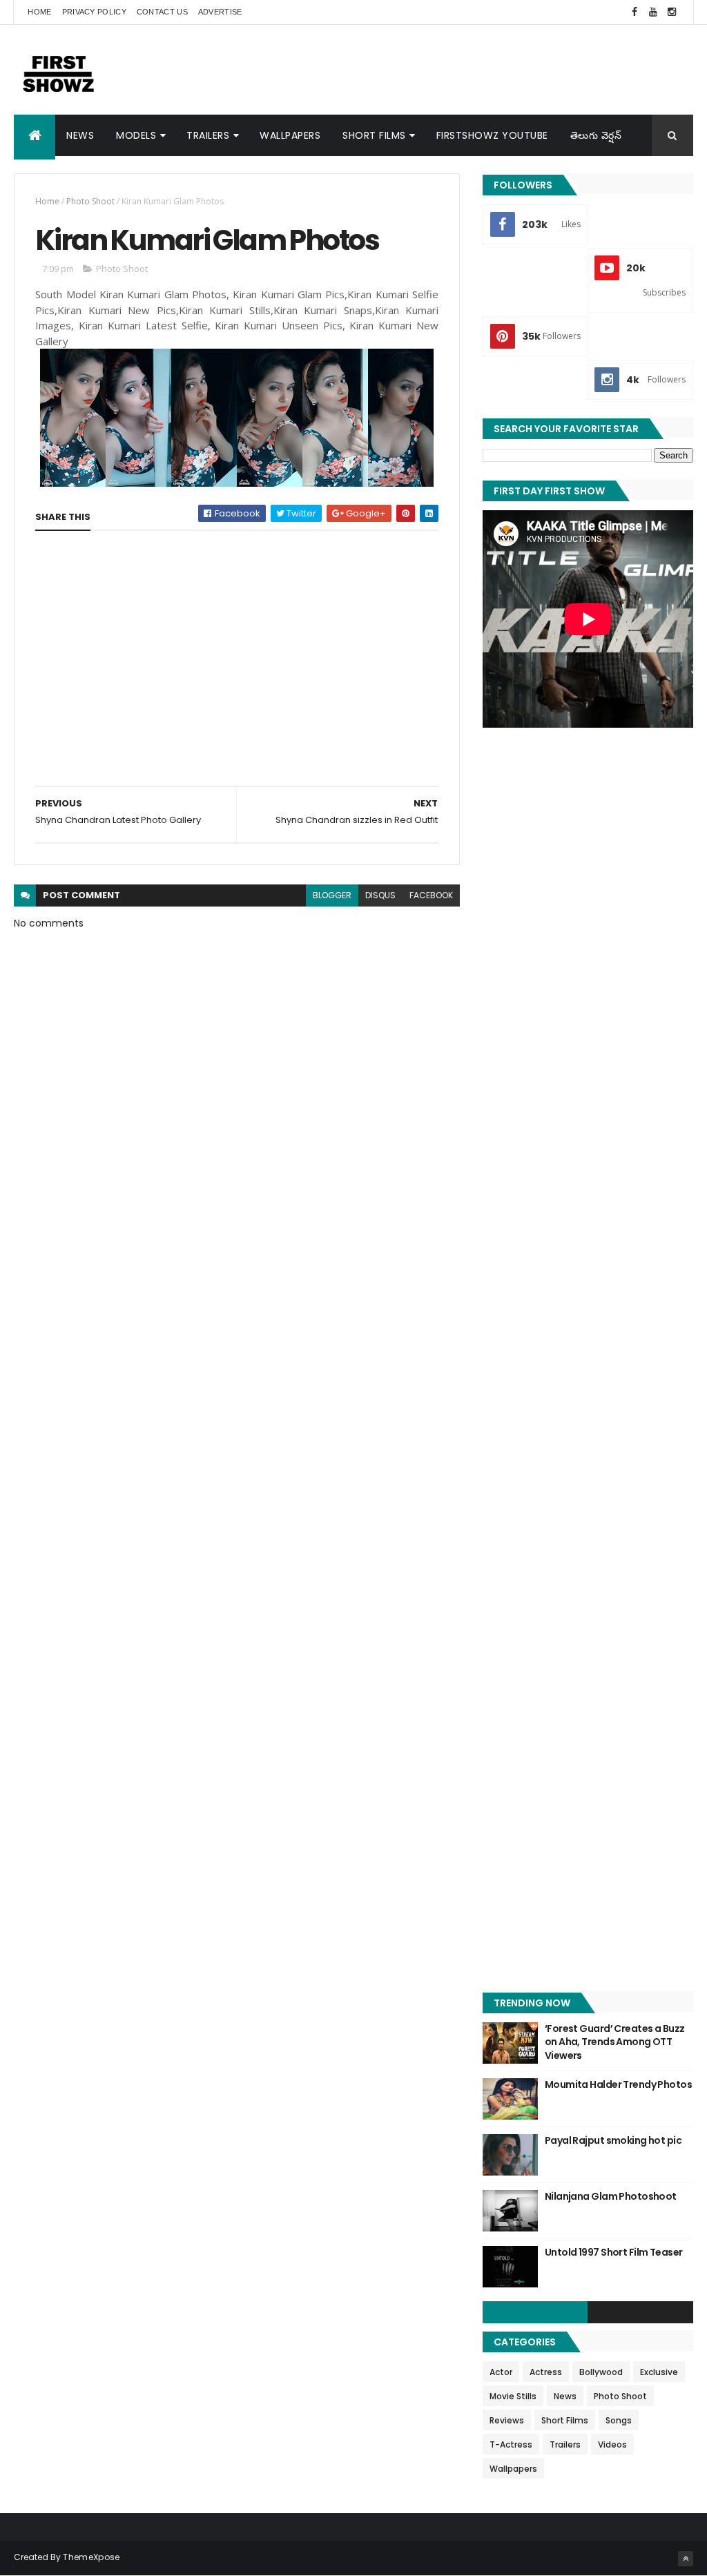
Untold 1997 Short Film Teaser (614, 2252)
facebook (431, 895)
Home (39, 12)
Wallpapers (290, 135)
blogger (332, 895)
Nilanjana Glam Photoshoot (611, 2196)
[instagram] (672, 12)
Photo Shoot (90, 201)
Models (136, 135)
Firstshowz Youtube (492, 135)
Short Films (374, 135)
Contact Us (162, 12)
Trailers (208, 135)
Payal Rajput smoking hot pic (613, 2140)
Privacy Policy (94, 12)
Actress (546, 2372)
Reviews (507, 2420)
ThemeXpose (91, 2557)
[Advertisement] (442, 69)
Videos (612, 2444)
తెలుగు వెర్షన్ (596, 135)
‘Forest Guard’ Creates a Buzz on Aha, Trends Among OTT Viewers (615, 2042)
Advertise (220, 12)
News (80, 135)
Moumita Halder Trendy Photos (618, 2084)
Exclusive (659, 2372)
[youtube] (653, 12)
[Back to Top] (686, 2559)
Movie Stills (513, 2396)
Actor (501, 2372)
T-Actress (511, 2444)
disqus (380, 895)
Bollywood (601, 2372)
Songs (619, 2420)
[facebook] (635, 12)
